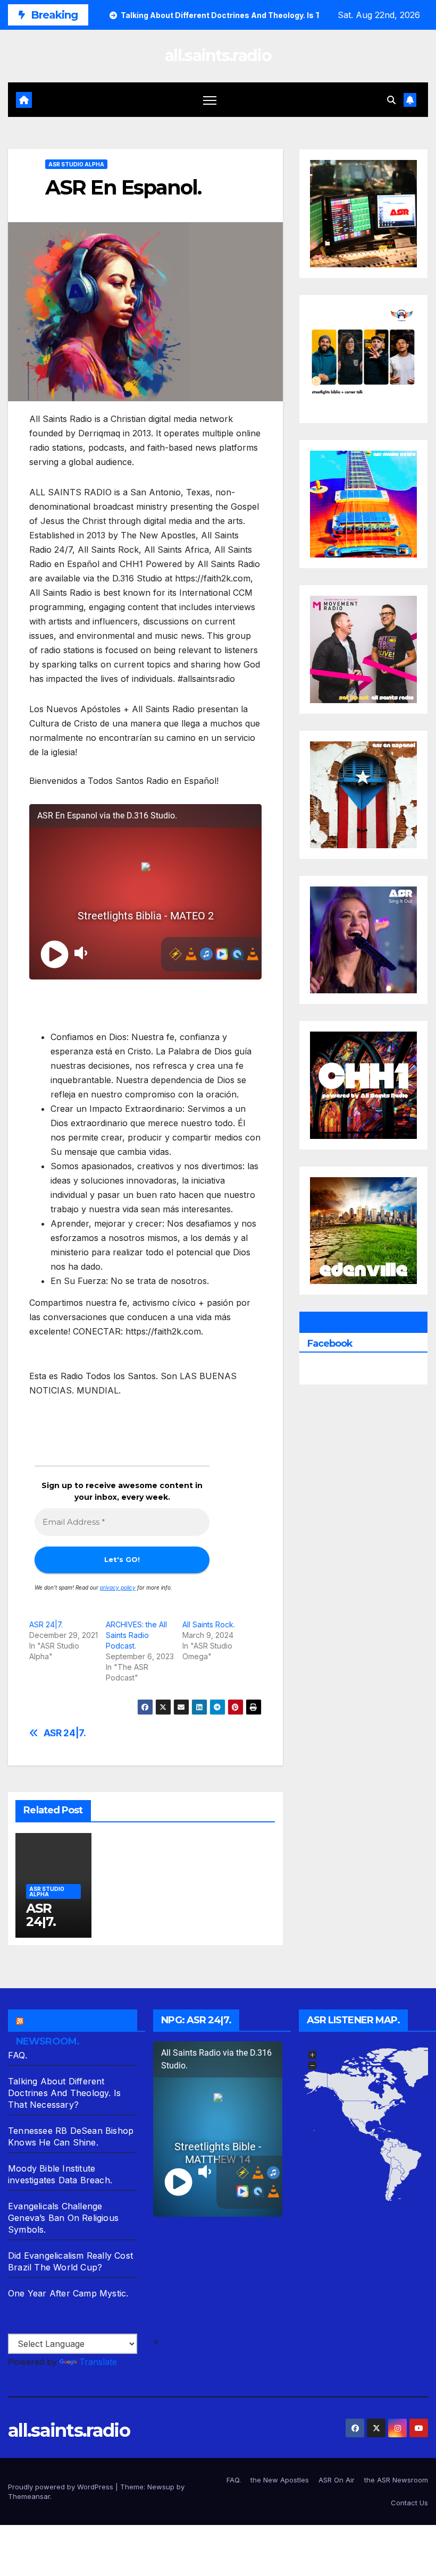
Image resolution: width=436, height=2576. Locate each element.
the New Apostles (280, 2480)
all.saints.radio (218, 56)
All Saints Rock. (209, 1624)
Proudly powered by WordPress (62, 2487)
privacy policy (118, 1587)
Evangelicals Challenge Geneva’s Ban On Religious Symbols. (63, 2218)
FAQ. (18, 2055)
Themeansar (29, 2496)
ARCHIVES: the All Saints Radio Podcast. (136, 1635)
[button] (391, 100)
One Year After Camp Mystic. (68, 2293)
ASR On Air (337, 2480)
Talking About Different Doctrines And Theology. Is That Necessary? (64, 2093)
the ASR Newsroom (396, 2480)
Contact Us (409, 2503)
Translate (98, 2362)
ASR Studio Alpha (76, 164)
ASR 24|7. (46, 1624)
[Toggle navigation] (210, 100)
